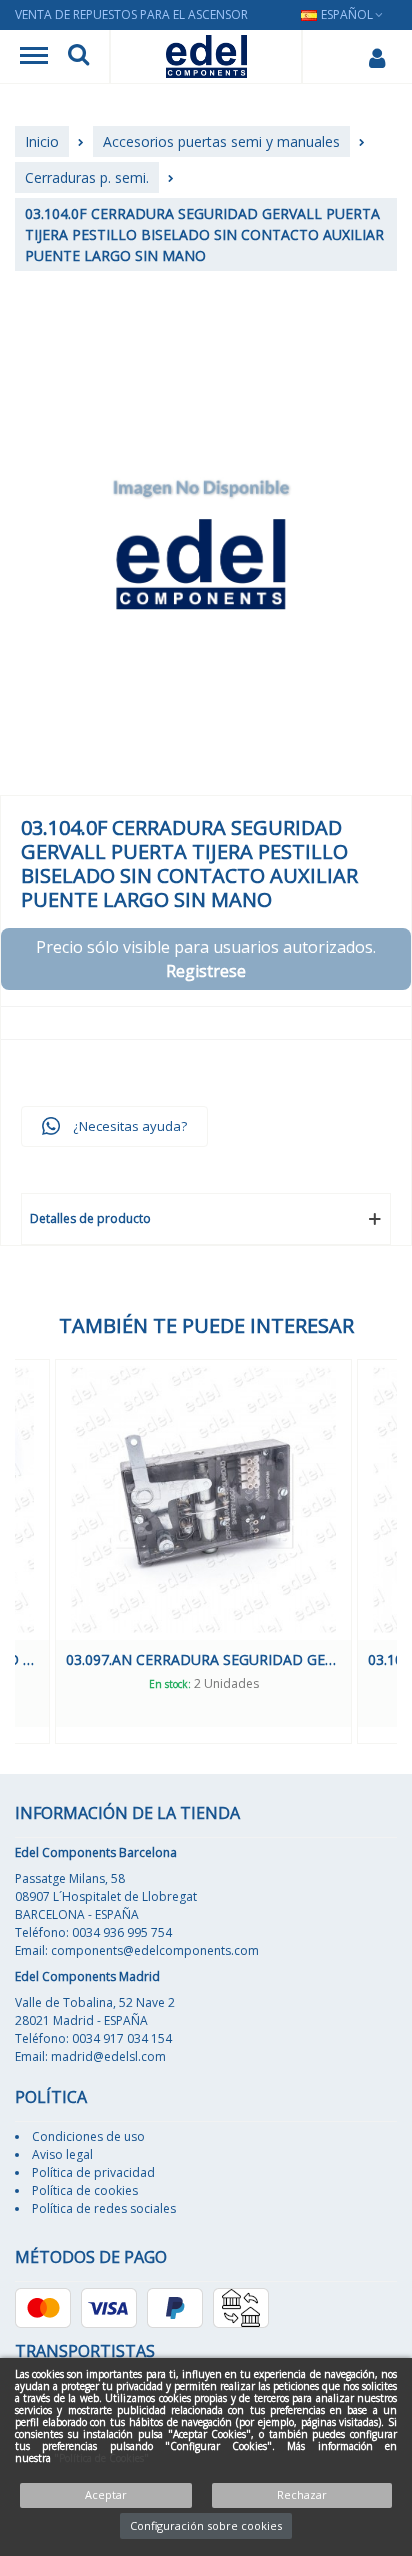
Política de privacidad (93, 2172)
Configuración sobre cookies (206, 2525)
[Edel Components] (206, 56)
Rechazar (302, 2494)
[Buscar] (78, 57)
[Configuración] (376, 57)
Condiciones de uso (88, 2136)
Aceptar (106, 2494)
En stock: (170, 1684)
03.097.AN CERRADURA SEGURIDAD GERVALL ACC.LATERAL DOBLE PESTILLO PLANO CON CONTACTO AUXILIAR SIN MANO (203, 1659)
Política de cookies (85, 2190)
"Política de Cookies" (101, 2458)
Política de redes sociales (104, 2208)
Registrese (206, 971)
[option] (203, 1551)
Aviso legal (62, 2154)
